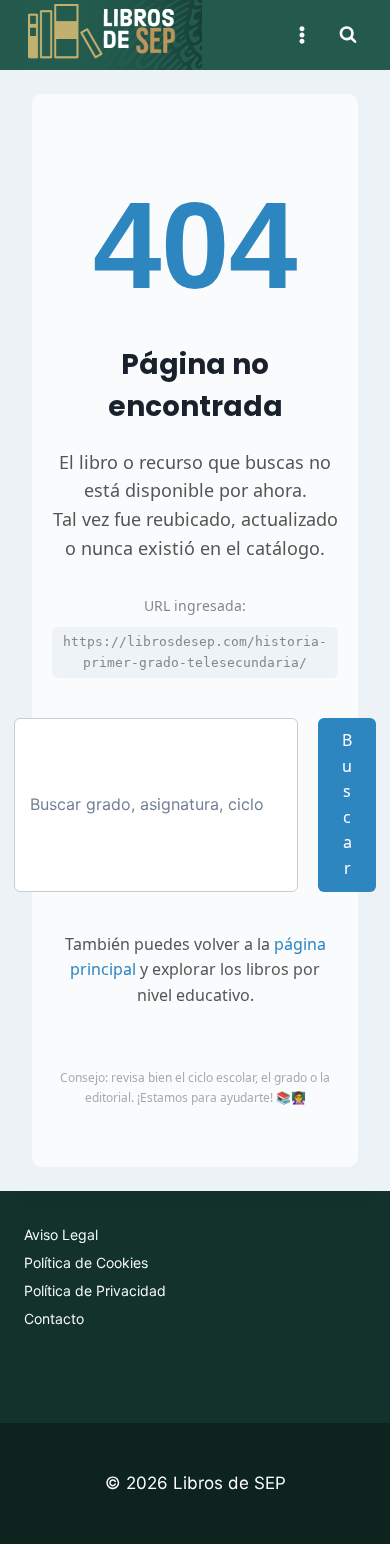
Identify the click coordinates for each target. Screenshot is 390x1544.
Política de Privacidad (95, 1290)
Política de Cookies (86, 1262)
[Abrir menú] (301, 34)
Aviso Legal (61, 1234)
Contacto (54, 1318)
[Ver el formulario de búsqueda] (348, 35)
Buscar (347, 804)
